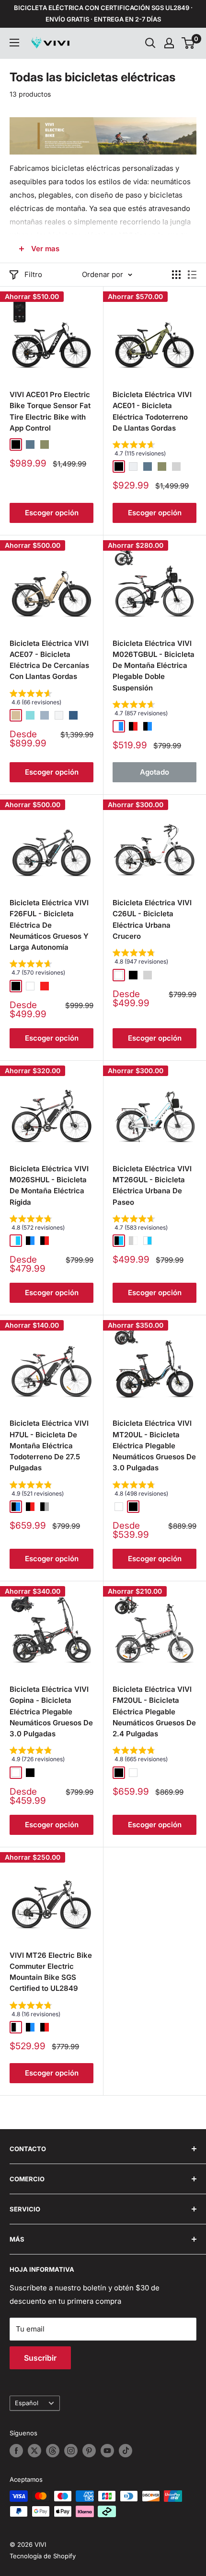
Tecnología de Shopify (43, 2556)
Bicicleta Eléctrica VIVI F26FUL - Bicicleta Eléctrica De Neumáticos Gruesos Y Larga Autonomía (49, 925)
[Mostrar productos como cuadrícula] (176, 275)
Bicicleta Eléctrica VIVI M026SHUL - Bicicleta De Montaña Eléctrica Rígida (49, 1185)
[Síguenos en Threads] (53, 2451)
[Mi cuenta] (169, 43)
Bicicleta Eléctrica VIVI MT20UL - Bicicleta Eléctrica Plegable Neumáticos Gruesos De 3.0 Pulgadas (154, 1445)
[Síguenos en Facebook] (16, 2451)
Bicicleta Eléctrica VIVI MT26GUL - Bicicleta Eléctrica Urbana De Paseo (152, 1185)
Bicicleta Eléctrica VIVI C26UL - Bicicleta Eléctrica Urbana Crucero (152, 919)
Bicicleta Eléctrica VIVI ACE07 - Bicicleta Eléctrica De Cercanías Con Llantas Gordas (49, 660)
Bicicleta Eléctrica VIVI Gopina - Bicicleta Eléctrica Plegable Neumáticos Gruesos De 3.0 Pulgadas (51, 1711)
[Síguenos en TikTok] (126, 2451)
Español (27, 2403)
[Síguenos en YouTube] (107, 2451)
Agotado (154, 772)
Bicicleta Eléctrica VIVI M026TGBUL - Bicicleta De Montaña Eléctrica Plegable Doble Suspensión (154, 666)
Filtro (33, 274)
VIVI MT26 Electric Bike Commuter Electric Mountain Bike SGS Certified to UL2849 (51, 1972)
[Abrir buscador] (150, 43)
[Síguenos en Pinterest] (89, 2451)
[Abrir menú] (14, 43)
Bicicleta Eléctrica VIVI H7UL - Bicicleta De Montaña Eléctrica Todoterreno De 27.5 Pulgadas (49, 1445)
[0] (189, 43)
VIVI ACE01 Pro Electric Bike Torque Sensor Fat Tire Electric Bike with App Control (50, 411)
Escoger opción (52, 513)
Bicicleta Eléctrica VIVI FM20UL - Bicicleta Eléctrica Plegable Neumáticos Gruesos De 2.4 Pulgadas (154, 1711)
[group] (154, 451)
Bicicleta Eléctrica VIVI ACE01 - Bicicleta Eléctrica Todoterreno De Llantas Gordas (152, 411)
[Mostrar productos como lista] (192, 275)
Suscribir (40, 2358)
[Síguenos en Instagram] (71, 2451)
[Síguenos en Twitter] (34, 2451)
